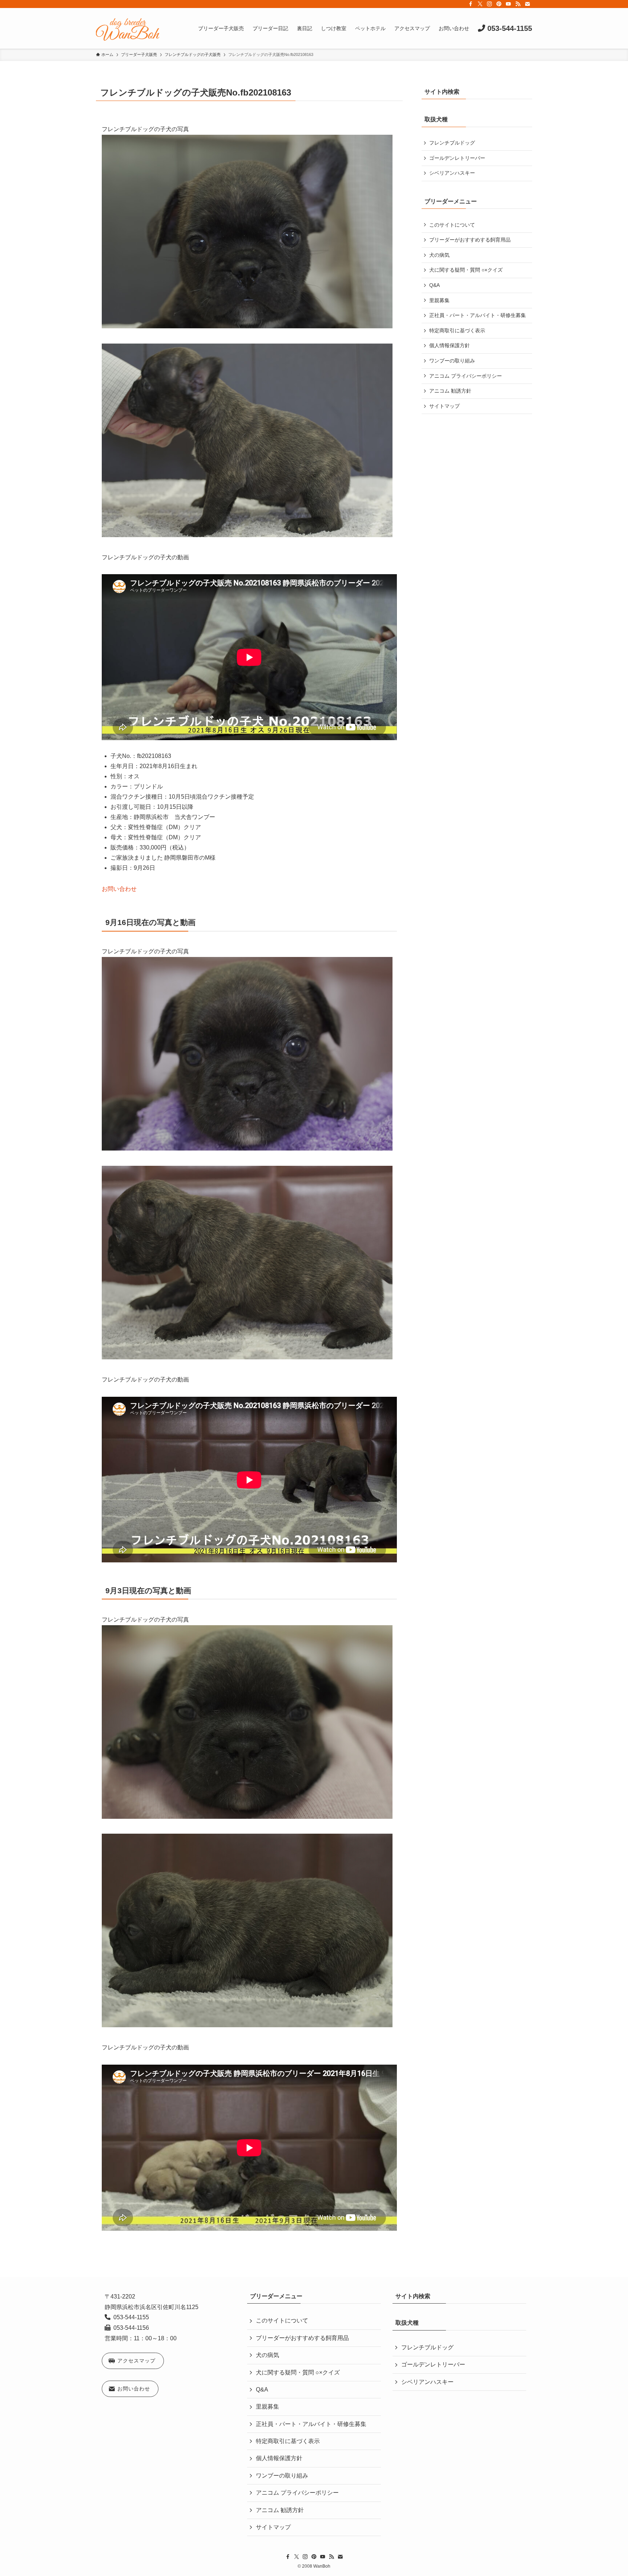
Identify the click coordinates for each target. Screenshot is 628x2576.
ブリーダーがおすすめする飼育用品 (470, 240)
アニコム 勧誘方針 (450, 391)
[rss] (518, 4)
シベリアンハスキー (452, 173)
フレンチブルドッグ (452, 143)
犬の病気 (439, 255)
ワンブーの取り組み (452, 361)
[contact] (527, 4)
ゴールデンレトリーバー (457, 158)
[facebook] (471, 4)
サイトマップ (444, 406)
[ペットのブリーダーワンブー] (128, 28)
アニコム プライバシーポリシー (466, 376)
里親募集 (439, 300)
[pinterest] (499, 4)
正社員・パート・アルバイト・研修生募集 (478, 315)
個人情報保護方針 (450, 345)
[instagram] (490, 4)
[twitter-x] (480, 4)
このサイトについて (452, 225)
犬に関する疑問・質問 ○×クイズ (466, 270)
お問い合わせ (119, 889)
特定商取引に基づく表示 (457, 330)
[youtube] (508, 4)
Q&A (434, 285)
